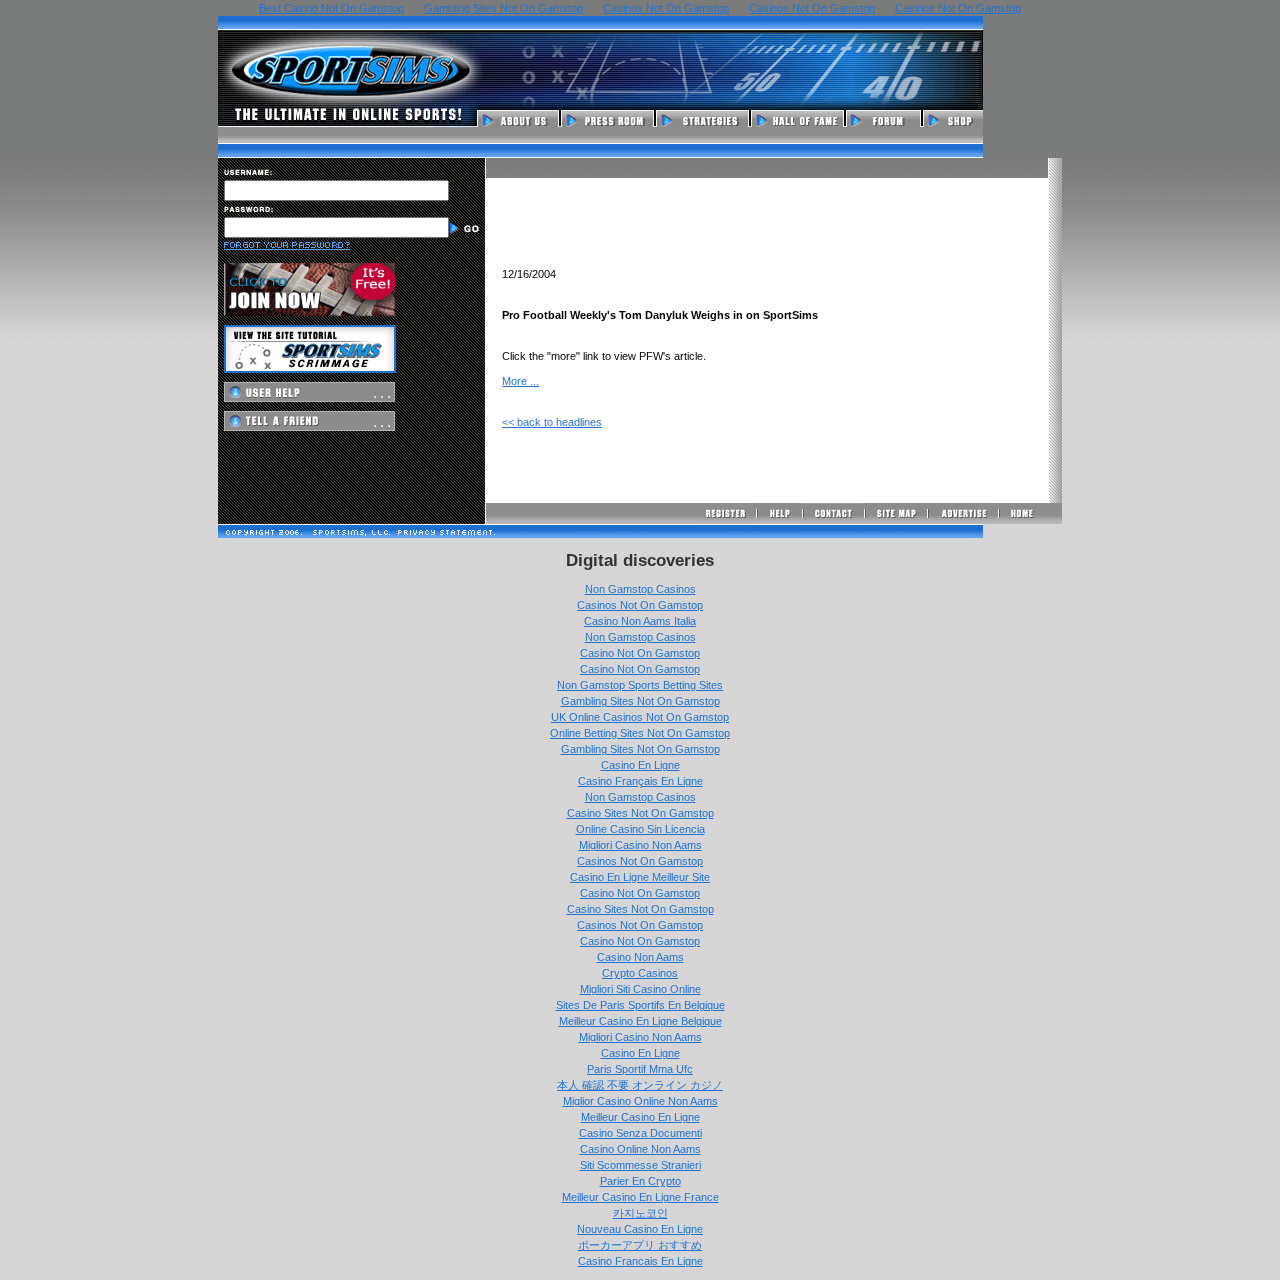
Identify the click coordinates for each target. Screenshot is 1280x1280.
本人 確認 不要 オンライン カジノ (640, 1085)
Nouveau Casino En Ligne (640, 1229)
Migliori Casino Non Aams (640, 845)
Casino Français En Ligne (640, 781)
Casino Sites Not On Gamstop (640, 813)
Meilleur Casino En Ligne (640, 1117)
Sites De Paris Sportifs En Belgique (640, 1005)
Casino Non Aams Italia (640, 621)
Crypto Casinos (640, 973)
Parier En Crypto (640, 1181)
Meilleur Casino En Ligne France (640, 1197)
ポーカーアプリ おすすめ (640, 1245)
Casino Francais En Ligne (640, 1261)
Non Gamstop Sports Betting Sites (640, 685)
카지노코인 (640, 1213)
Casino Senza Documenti (640, 1133)
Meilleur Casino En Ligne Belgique (640, 1021)
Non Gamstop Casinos (640, 589)
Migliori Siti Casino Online (640, 989)
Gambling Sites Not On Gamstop (640, 701)
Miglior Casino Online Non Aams (640, 1101)
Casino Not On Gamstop (640, 653)
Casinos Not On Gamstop (640, 605)
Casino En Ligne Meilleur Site (640, 877)
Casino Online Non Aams (640, 1149)
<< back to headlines (552, 422)
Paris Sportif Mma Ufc (640, 1069)
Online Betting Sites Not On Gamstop (640, 733)
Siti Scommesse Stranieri (640, 1165)
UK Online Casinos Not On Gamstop (640, 717)
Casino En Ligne (640, 765)
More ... (520, 381)
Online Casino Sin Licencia (640, 829)
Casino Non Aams (640, 957)
